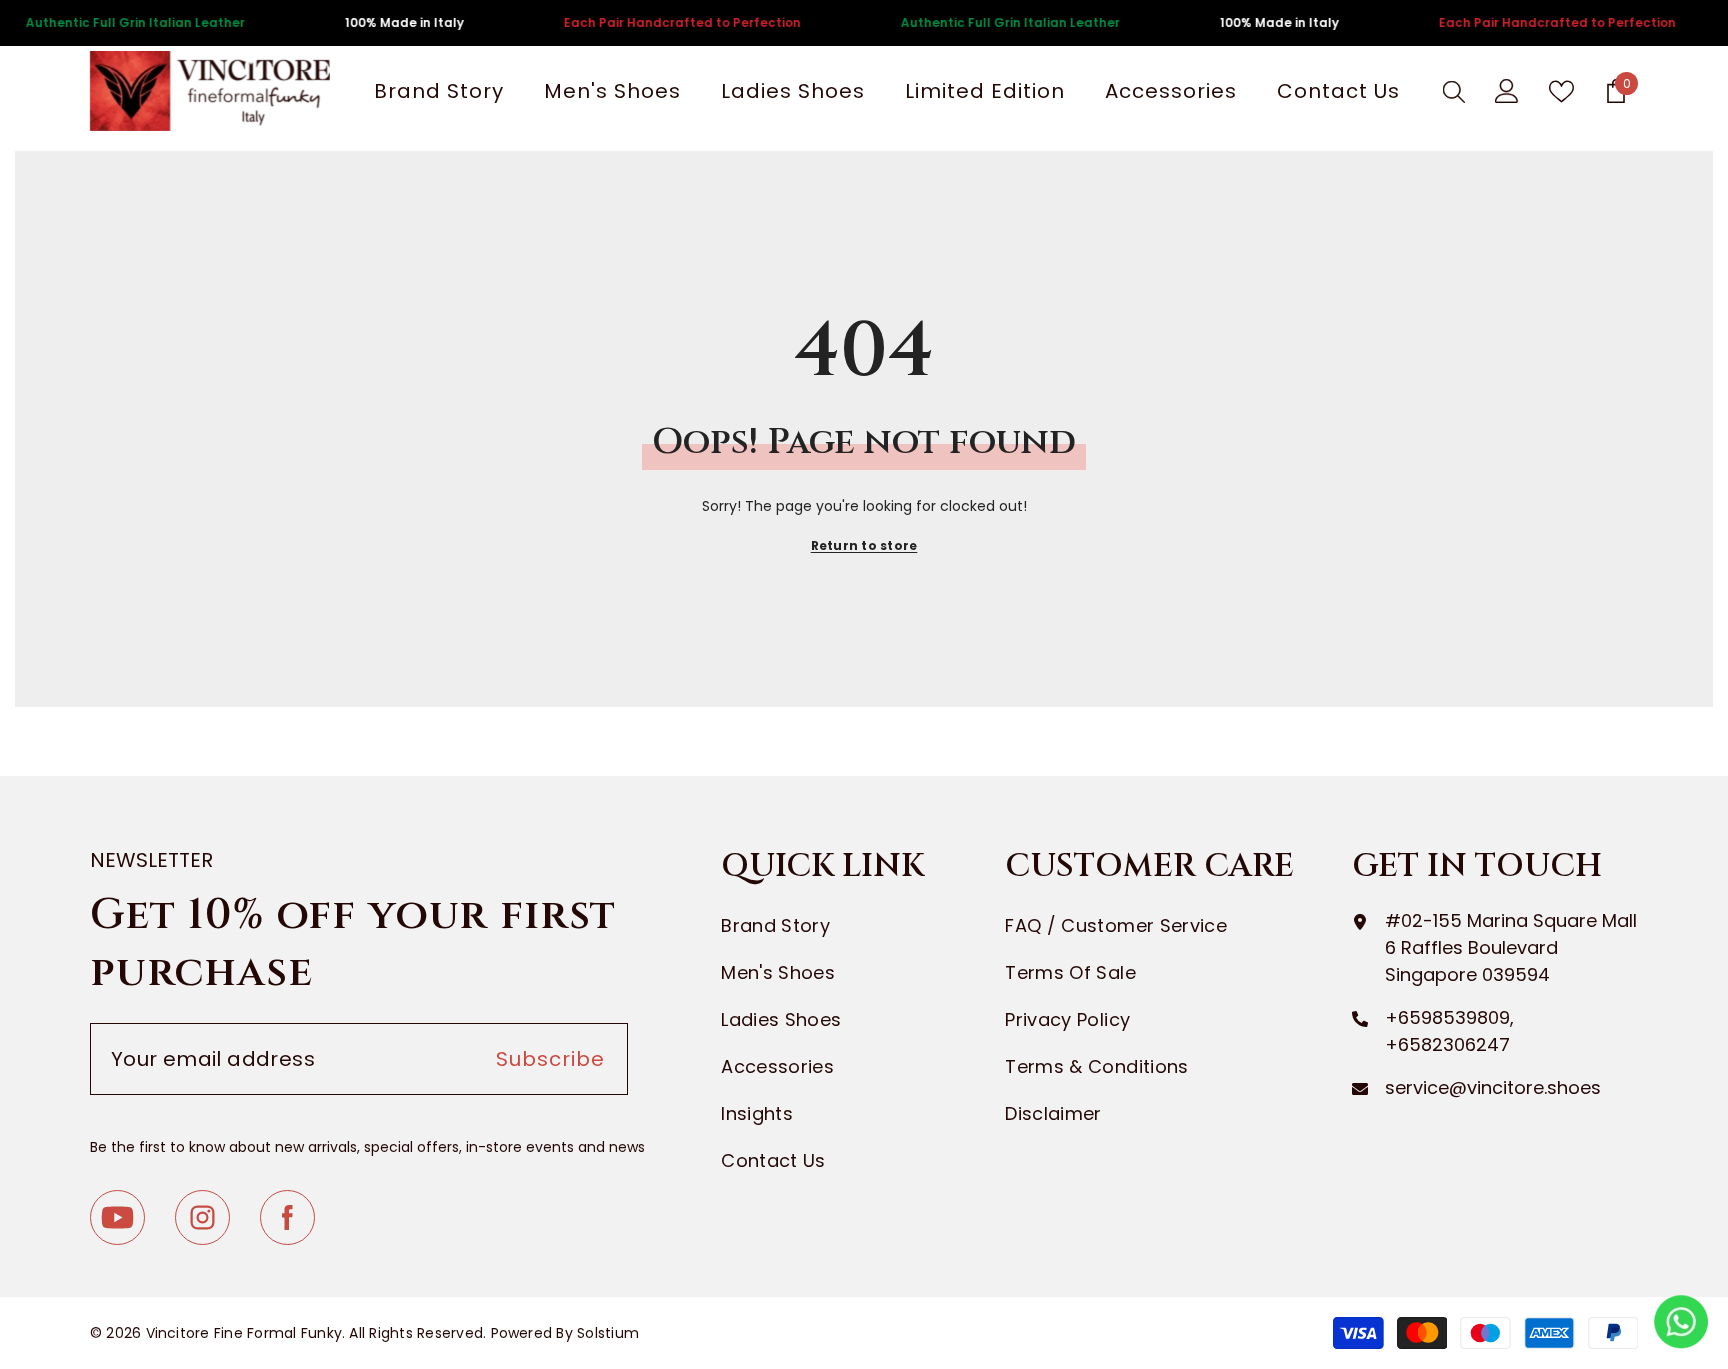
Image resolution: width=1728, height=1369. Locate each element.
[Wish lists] (1561, 91)
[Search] (1454, 91)
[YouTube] (117, 1217)
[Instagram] (202, 1217)
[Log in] (1507, 91)
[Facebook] (287, 1217)
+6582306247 (1447, 1044)
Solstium (608, 1333)
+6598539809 (1447, 1017)
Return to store (864, 545)
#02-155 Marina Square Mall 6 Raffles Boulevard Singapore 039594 (1511, 947)
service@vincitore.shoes (1493, 1087)
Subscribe (550, 1059)
